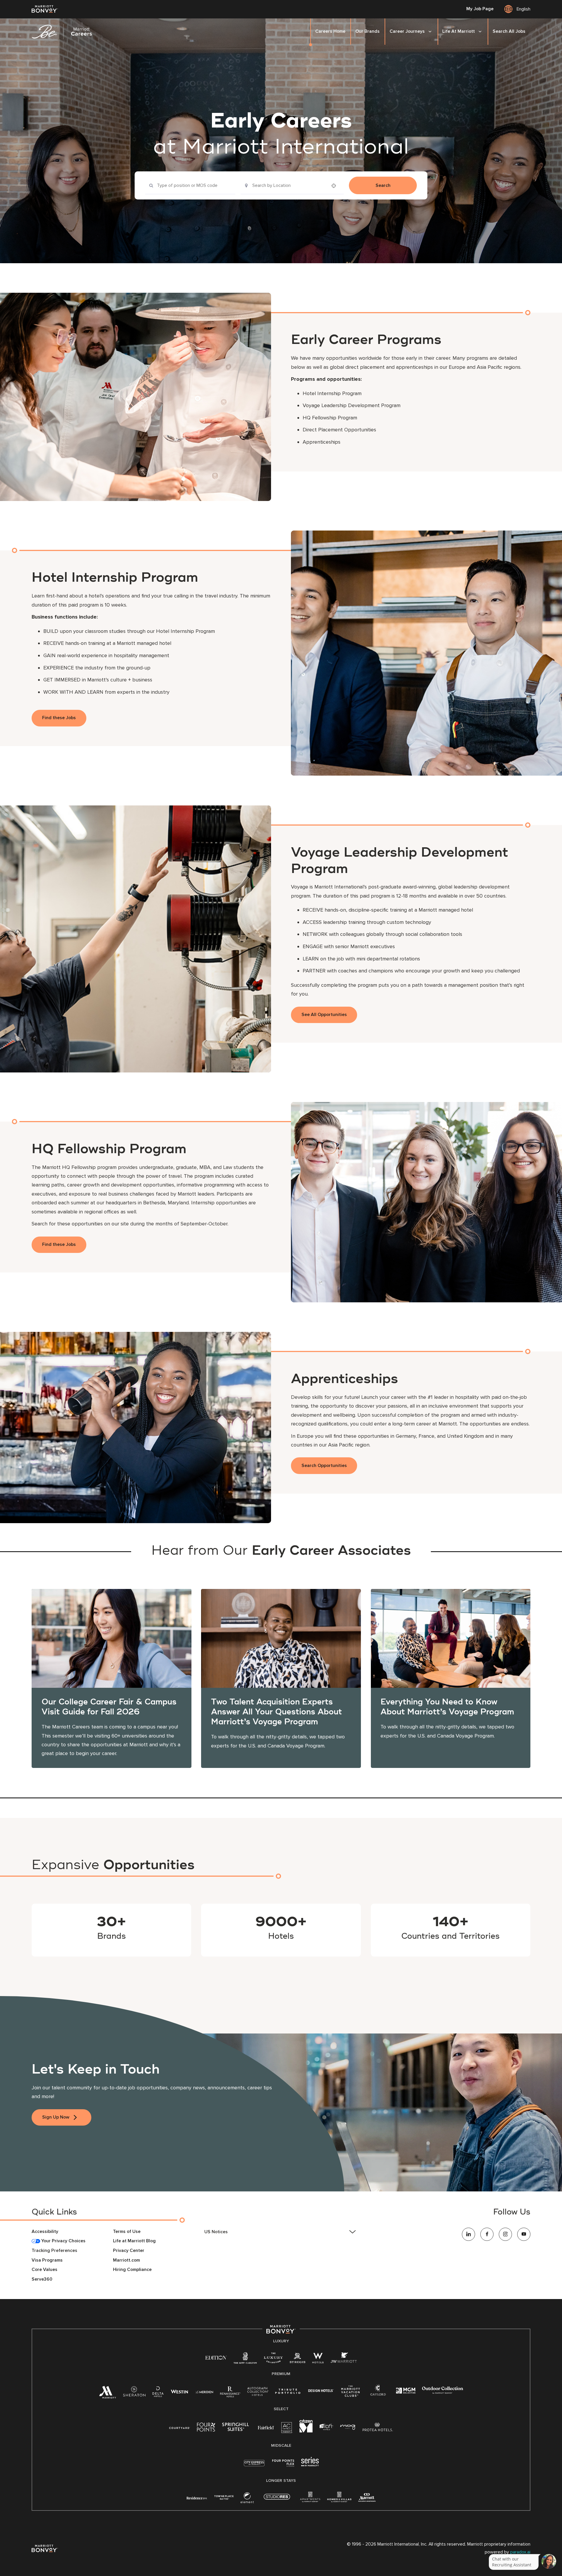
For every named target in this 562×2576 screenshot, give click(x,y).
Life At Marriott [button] (459, 31)
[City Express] (254, 2466)
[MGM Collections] (406, 2391)
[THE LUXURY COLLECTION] (273, 2359)
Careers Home (330, 31)
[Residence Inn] (197, 2497)
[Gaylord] (378, 2395)
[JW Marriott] (344, 2359)
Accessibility (45, 2232)
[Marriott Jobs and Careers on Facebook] (487, 2234)
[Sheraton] (134, 2393)
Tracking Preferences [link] (54, 2251)
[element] (247, 2499)
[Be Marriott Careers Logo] (65, 32)
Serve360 (42, 2279)
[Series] (310, 2465)
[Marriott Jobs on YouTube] (524, 2234)
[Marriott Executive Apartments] (367, 2498)
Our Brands (367, 31)
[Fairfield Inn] (266, 2427)
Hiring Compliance (132, 2270)
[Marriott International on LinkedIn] (468, 2234)
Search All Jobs (509, 31)
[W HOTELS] (318, 2359)
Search (383, 185)
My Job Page (480, 9)
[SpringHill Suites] (237, 2428)
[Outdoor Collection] (443, 2392)
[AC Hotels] (287, 2429)
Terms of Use (127, 2232)
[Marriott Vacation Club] (351, 2393)
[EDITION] (216, 2357)
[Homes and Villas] (339, 2499)
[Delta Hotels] (158, 2393)
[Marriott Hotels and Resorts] (107, 2394)
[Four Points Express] (283, 2466)
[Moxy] (348, 2427)
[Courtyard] (180, 2427)
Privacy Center (129, 2251)
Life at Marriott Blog (134, 2241)
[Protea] (378, 2428)
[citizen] (306, 2431)
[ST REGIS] (298, 2359)
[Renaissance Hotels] (230, 2393)
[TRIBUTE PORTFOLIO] (288, 2391)
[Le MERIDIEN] (204, 2391)
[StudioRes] (277, 2500)
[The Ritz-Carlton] (245, 2359)
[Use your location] (335, 186)
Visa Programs (47, 2260)
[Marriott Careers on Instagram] (505, 2234)
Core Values (44, 2270)
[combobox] (190, 185)
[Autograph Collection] (258, 2392)
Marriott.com (126, 2260)
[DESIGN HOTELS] (321, 2391)
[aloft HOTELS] (326, 2427)
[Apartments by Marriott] (310, 2499)
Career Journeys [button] (407, 31)
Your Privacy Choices (63, 2241)
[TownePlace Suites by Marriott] (224, 2497)
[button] (281, 2232)
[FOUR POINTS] (206, 2428)
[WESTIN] (179, 2391)
